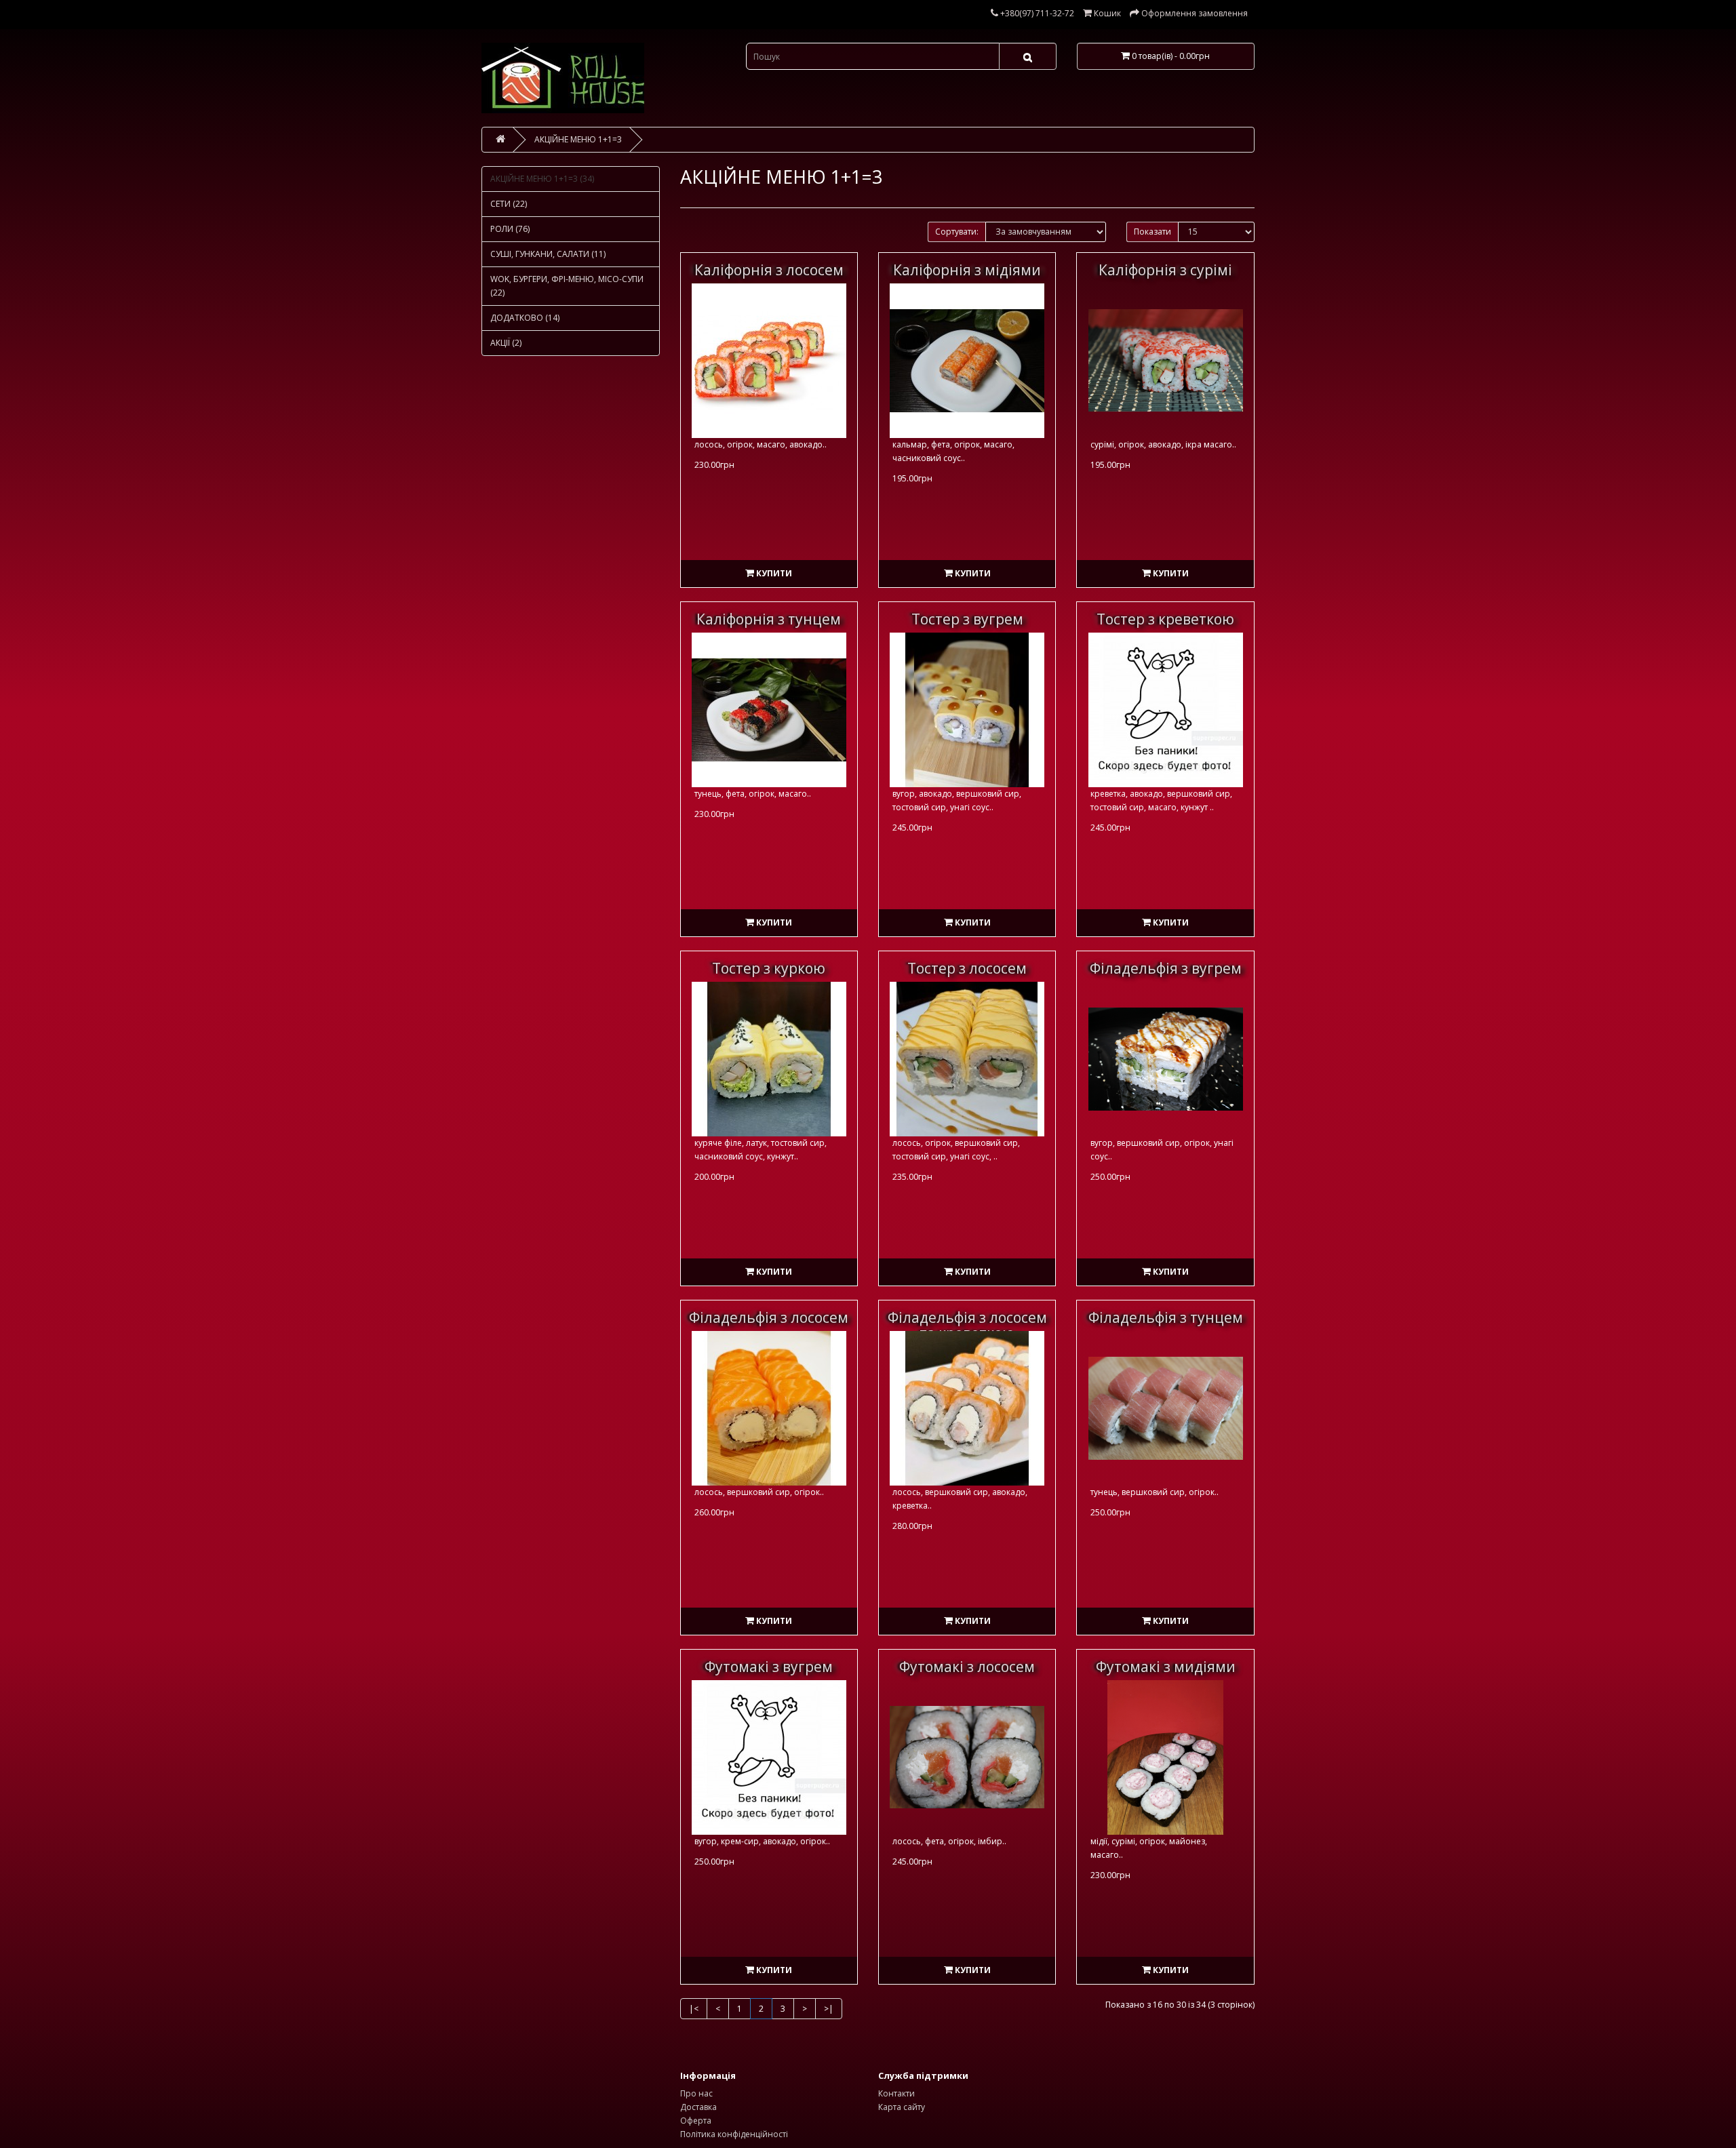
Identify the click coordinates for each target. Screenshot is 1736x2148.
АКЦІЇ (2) (506, 343)
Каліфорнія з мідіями (967, 270)
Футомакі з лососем (967, 1667)
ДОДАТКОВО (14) (525, 318)
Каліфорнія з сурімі (1165, 270)
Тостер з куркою (769, 968)
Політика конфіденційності (734, 2134)
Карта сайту (902, 2107)
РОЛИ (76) (510, 229)
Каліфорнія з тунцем (769, 619)
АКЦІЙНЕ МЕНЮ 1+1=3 (578, 139)
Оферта (696, 2121)
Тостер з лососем (967, 968)
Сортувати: (957, 232)
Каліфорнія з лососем (769, 270)
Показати (1152, 232)
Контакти (896, 2093)
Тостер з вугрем (967, 619)
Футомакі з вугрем (769, 1667)
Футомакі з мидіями (1166, 1667)
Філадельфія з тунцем (1166, 1317)
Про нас (696, 2093)
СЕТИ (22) (509, 204)
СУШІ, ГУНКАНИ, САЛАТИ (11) (548, 254)
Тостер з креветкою (1165, 619)
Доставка (698, 2107)
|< (694, 2009)
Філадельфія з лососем (769, 1317)
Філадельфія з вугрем (1166, 968)
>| (829, 2009)
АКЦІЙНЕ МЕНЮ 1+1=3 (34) (542, 179)
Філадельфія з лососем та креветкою (967, 1325)
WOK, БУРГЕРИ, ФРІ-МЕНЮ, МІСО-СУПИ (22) (567, 286)
